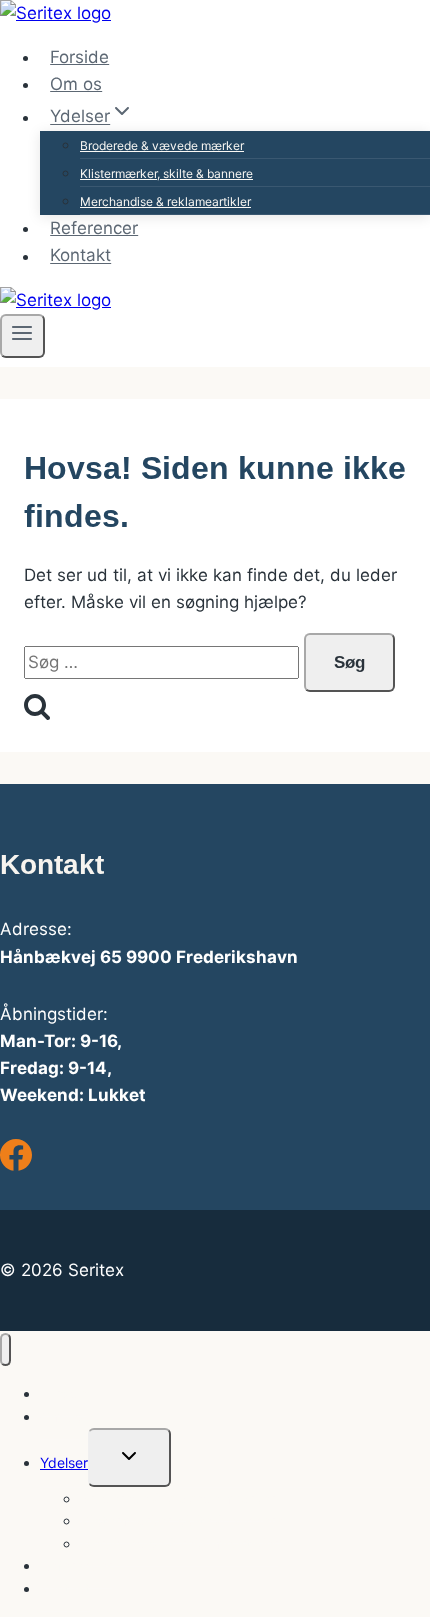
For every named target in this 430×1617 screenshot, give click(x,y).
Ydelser (64, 1462)
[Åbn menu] (22, 336)
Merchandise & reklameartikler (165, 201)
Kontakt (80, 256)
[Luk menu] (5, 1349)
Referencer (94, 228)
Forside (79, 57)
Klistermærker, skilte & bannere (166, 173)
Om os (76, 84)
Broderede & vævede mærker (162, 145)
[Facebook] (16, 1165)
